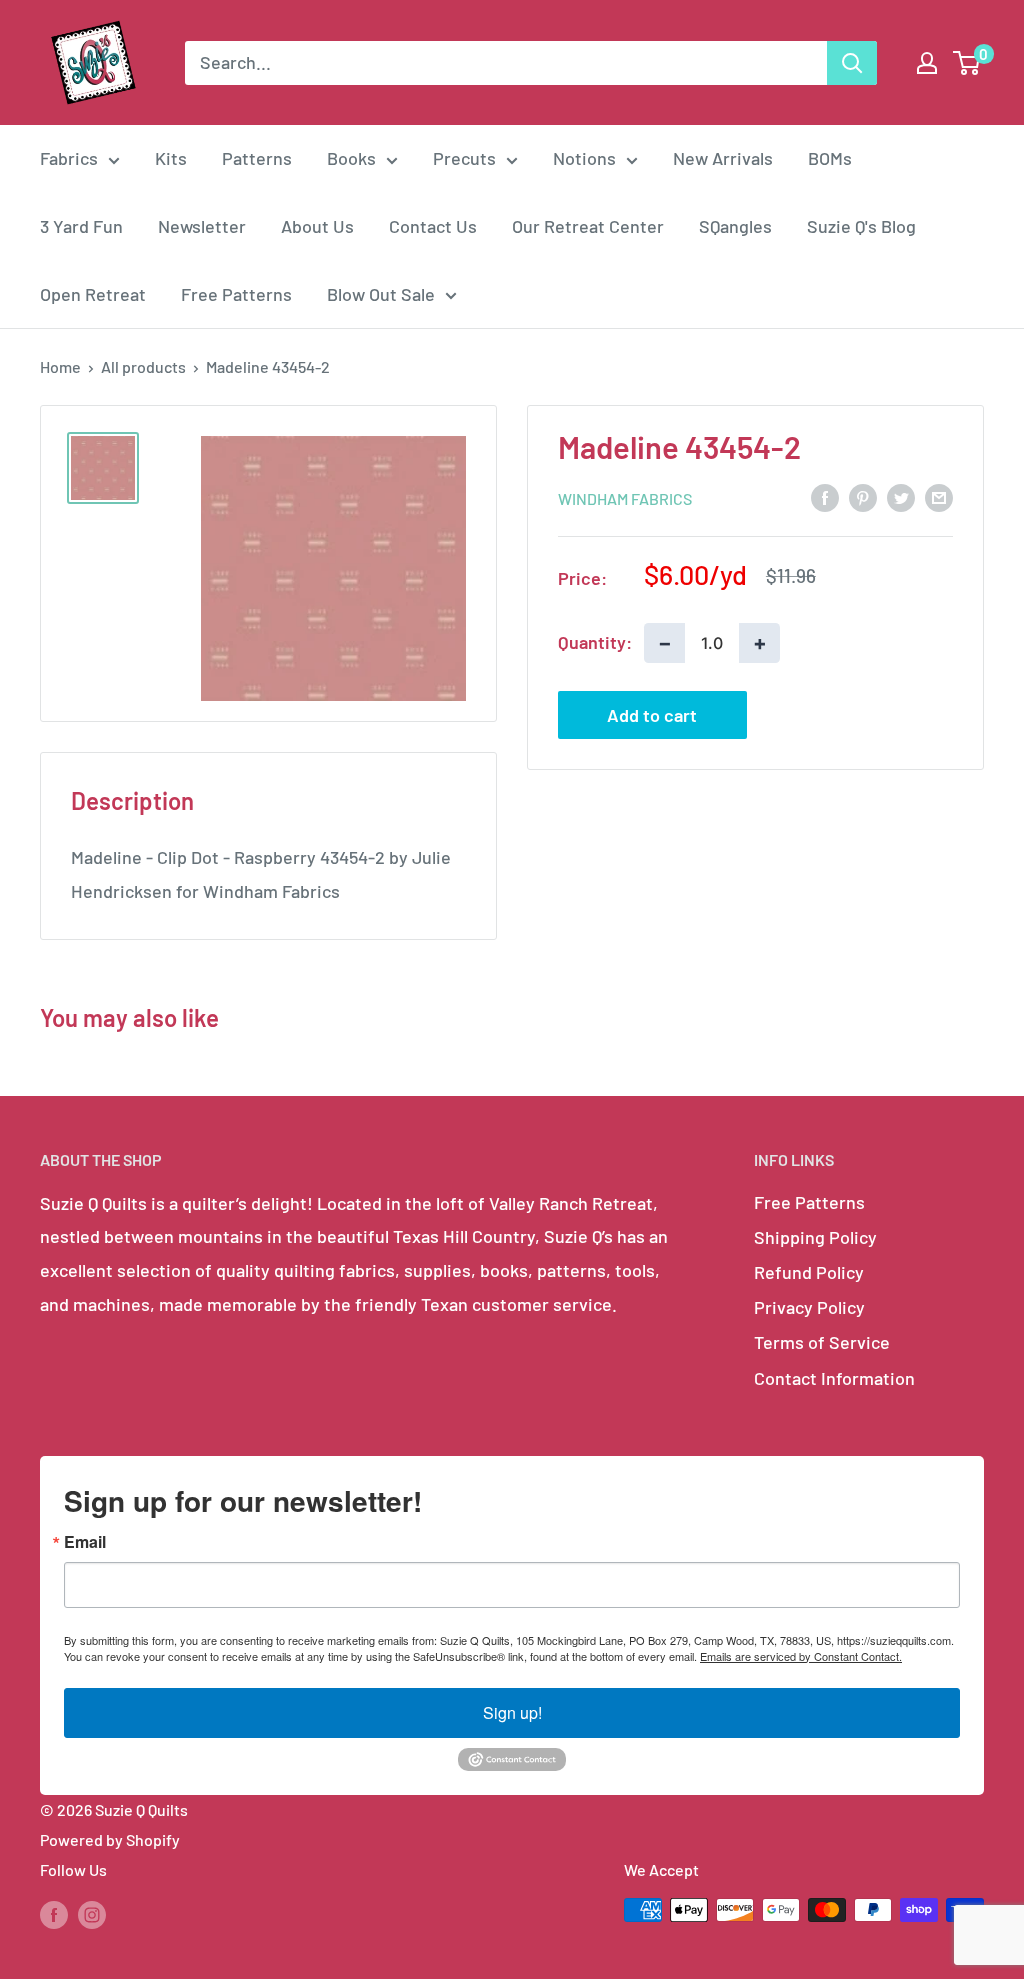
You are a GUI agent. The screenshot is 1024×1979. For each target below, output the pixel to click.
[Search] (852, 63)
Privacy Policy (809, 1307)
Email (85, 1542)
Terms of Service (822, 1342)
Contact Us (433, 226)
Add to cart (652, 715)
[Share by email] (939, 497)
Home (60, 366)
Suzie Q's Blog (861, 226)
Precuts (464, 158)
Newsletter (202, 226)
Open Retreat (93, 294)
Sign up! (512, 1712)
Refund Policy (809, 1272)
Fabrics (69, 158)
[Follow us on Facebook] (54, 1913)
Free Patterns (236, 294)
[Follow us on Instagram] (92, 1913)
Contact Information (834, 1378)
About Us (317, 226)
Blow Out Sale (381, 294)
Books (351, 158)
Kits (171, 158)
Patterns (257, 158)
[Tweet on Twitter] (901, 497)
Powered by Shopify (110, 1839)
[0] (967, 63)
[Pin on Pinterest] (863, 497)
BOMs (830, 158)
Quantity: (595, 642)
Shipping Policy (815, 1237)
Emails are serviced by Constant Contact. (801, 1656)
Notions (584, 158)
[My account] (927, 63)
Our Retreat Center (588, 226)
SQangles (735, 226)
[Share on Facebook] (825, 497)
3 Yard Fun (81, 226)
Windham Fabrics (625, 498)
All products (143, 366)
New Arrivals (723, 158)
